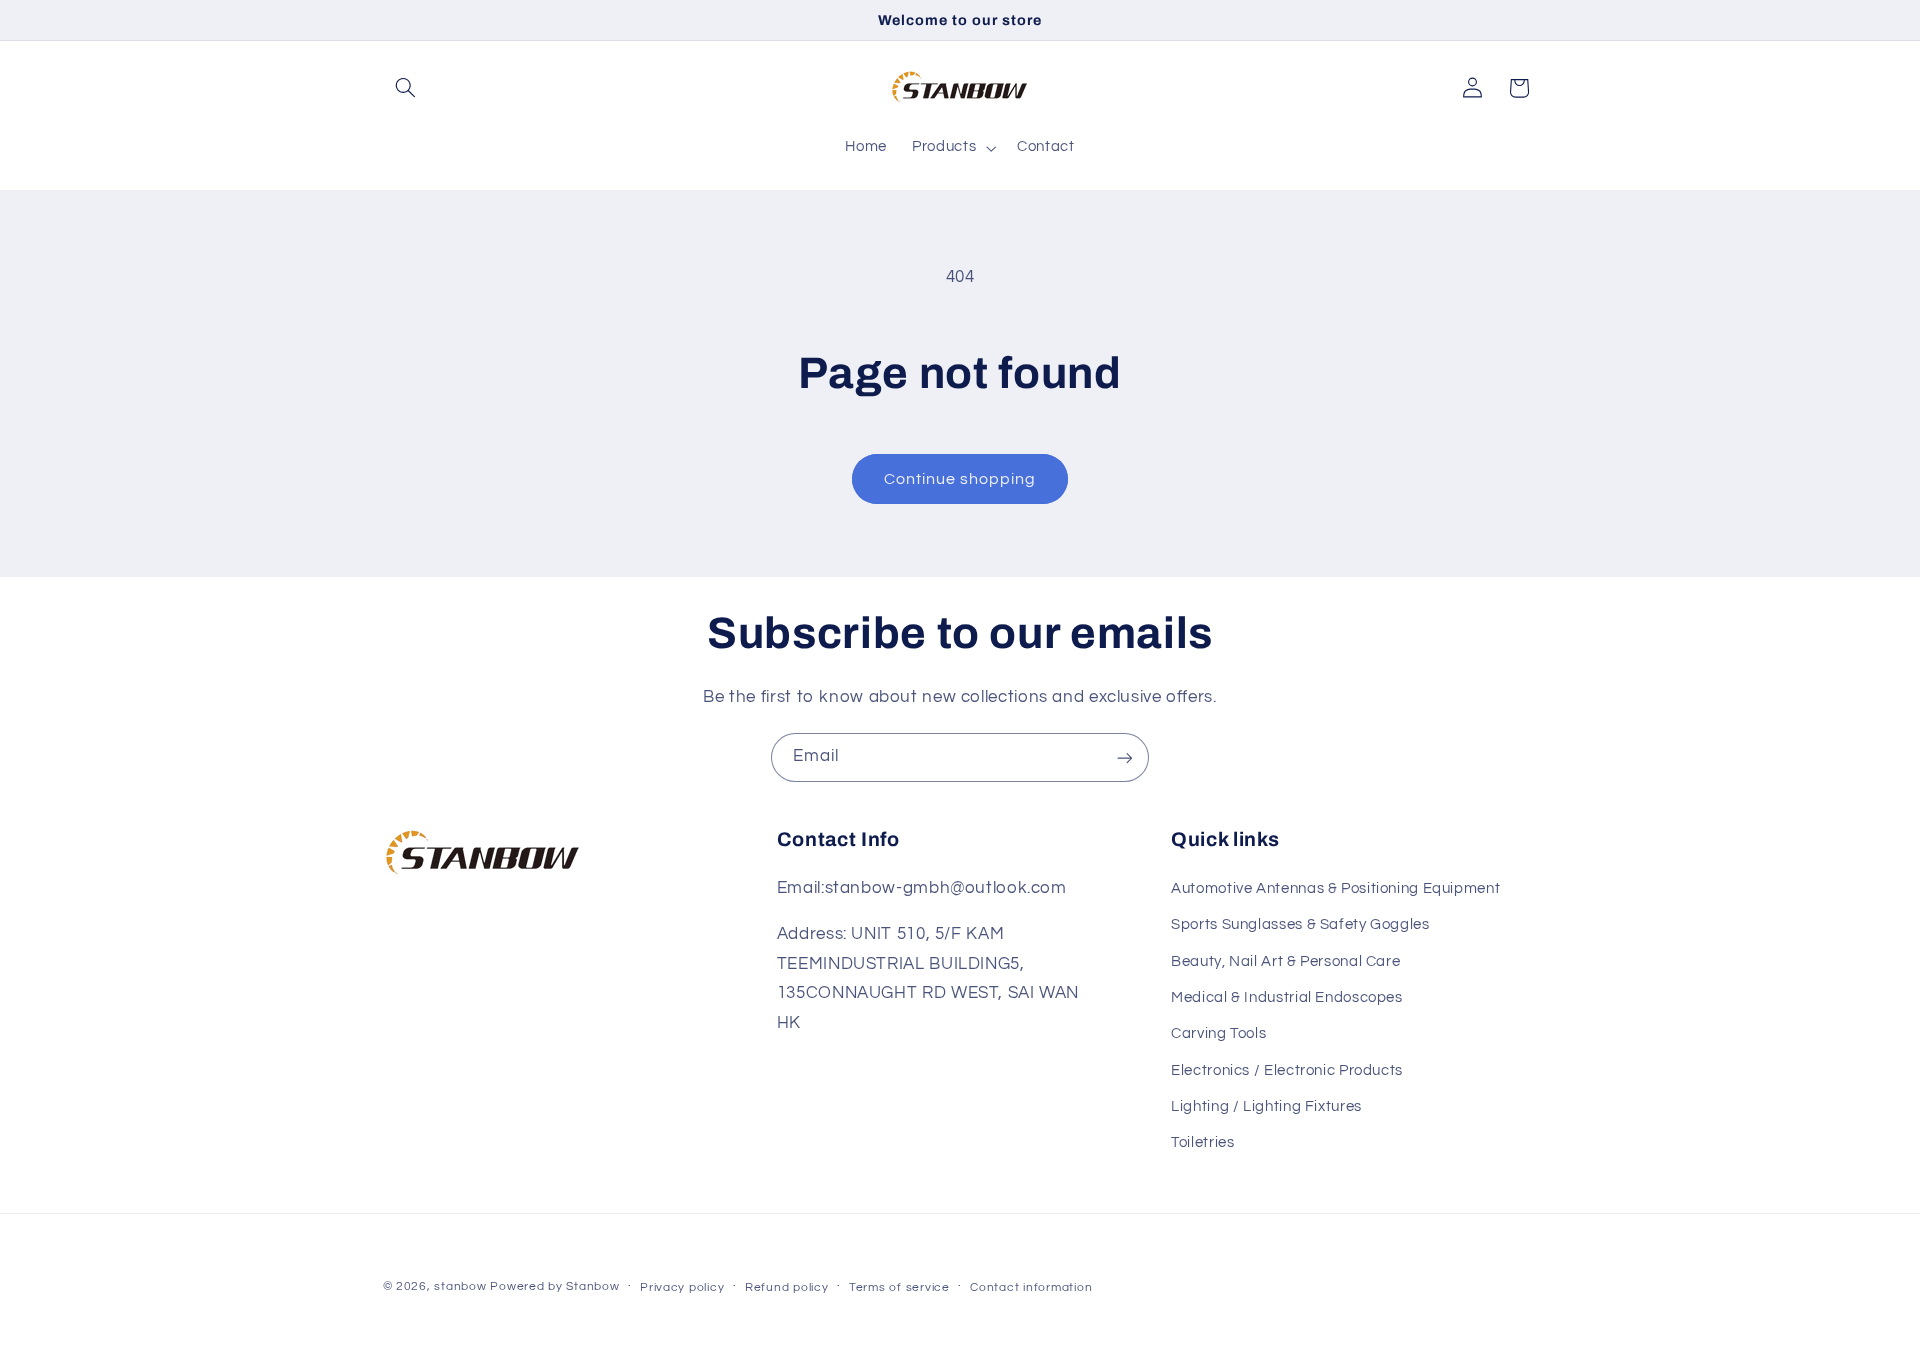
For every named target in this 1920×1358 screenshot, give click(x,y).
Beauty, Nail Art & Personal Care (1285, 960)
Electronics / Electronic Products (1287, 1069)
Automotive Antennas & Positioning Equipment (1335, 887)
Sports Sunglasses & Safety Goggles (1300, 923)
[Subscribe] (1125, 757)
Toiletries (1202, 1142)
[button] (406, 88)
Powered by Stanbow (554, 1286)
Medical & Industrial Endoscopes (1287, 996)
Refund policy (787, 1287)
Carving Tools (1218, 1033)
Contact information (1031, 1287)
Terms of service (899, 1287)
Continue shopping (960, 479)
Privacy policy (682, 1287)
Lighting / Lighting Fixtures (1266, 1105)
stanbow (460, 1286)
